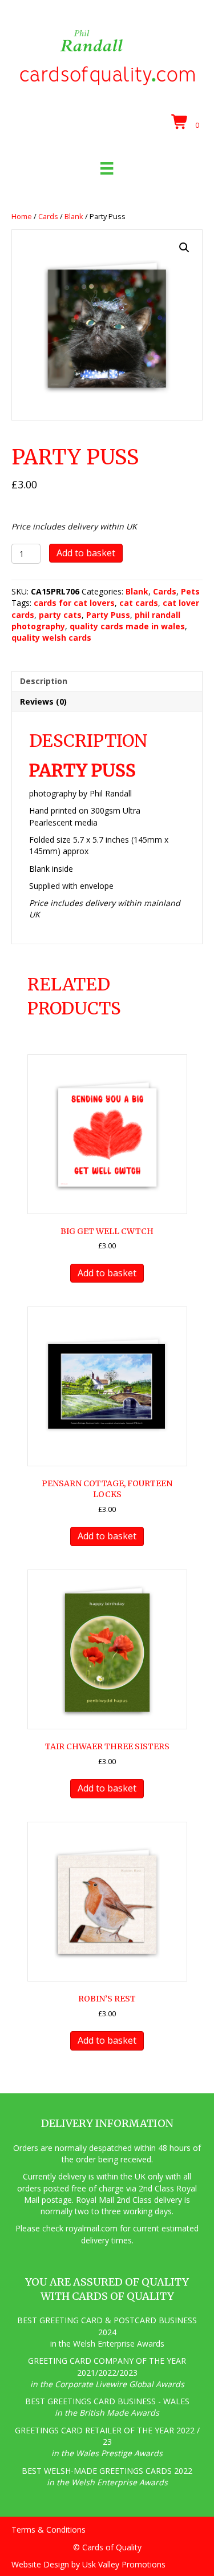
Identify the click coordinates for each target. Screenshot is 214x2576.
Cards (48, 216)
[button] (184, 248)
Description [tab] (44, 681)
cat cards (139, 603)
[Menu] (107, 168)
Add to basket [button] (107, 1273)
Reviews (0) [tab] (43, 701)
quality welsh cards (51, 638)
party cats (60, 615)
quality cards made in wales (127, 626)
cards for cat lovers (74, 603)
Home (22, 216)
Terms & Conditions (49, 2530)
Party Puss (108, 615)
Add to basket (86, 553)
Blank (74, 216)
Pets (190, 591)
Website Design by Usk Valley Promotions (88, 2564)
